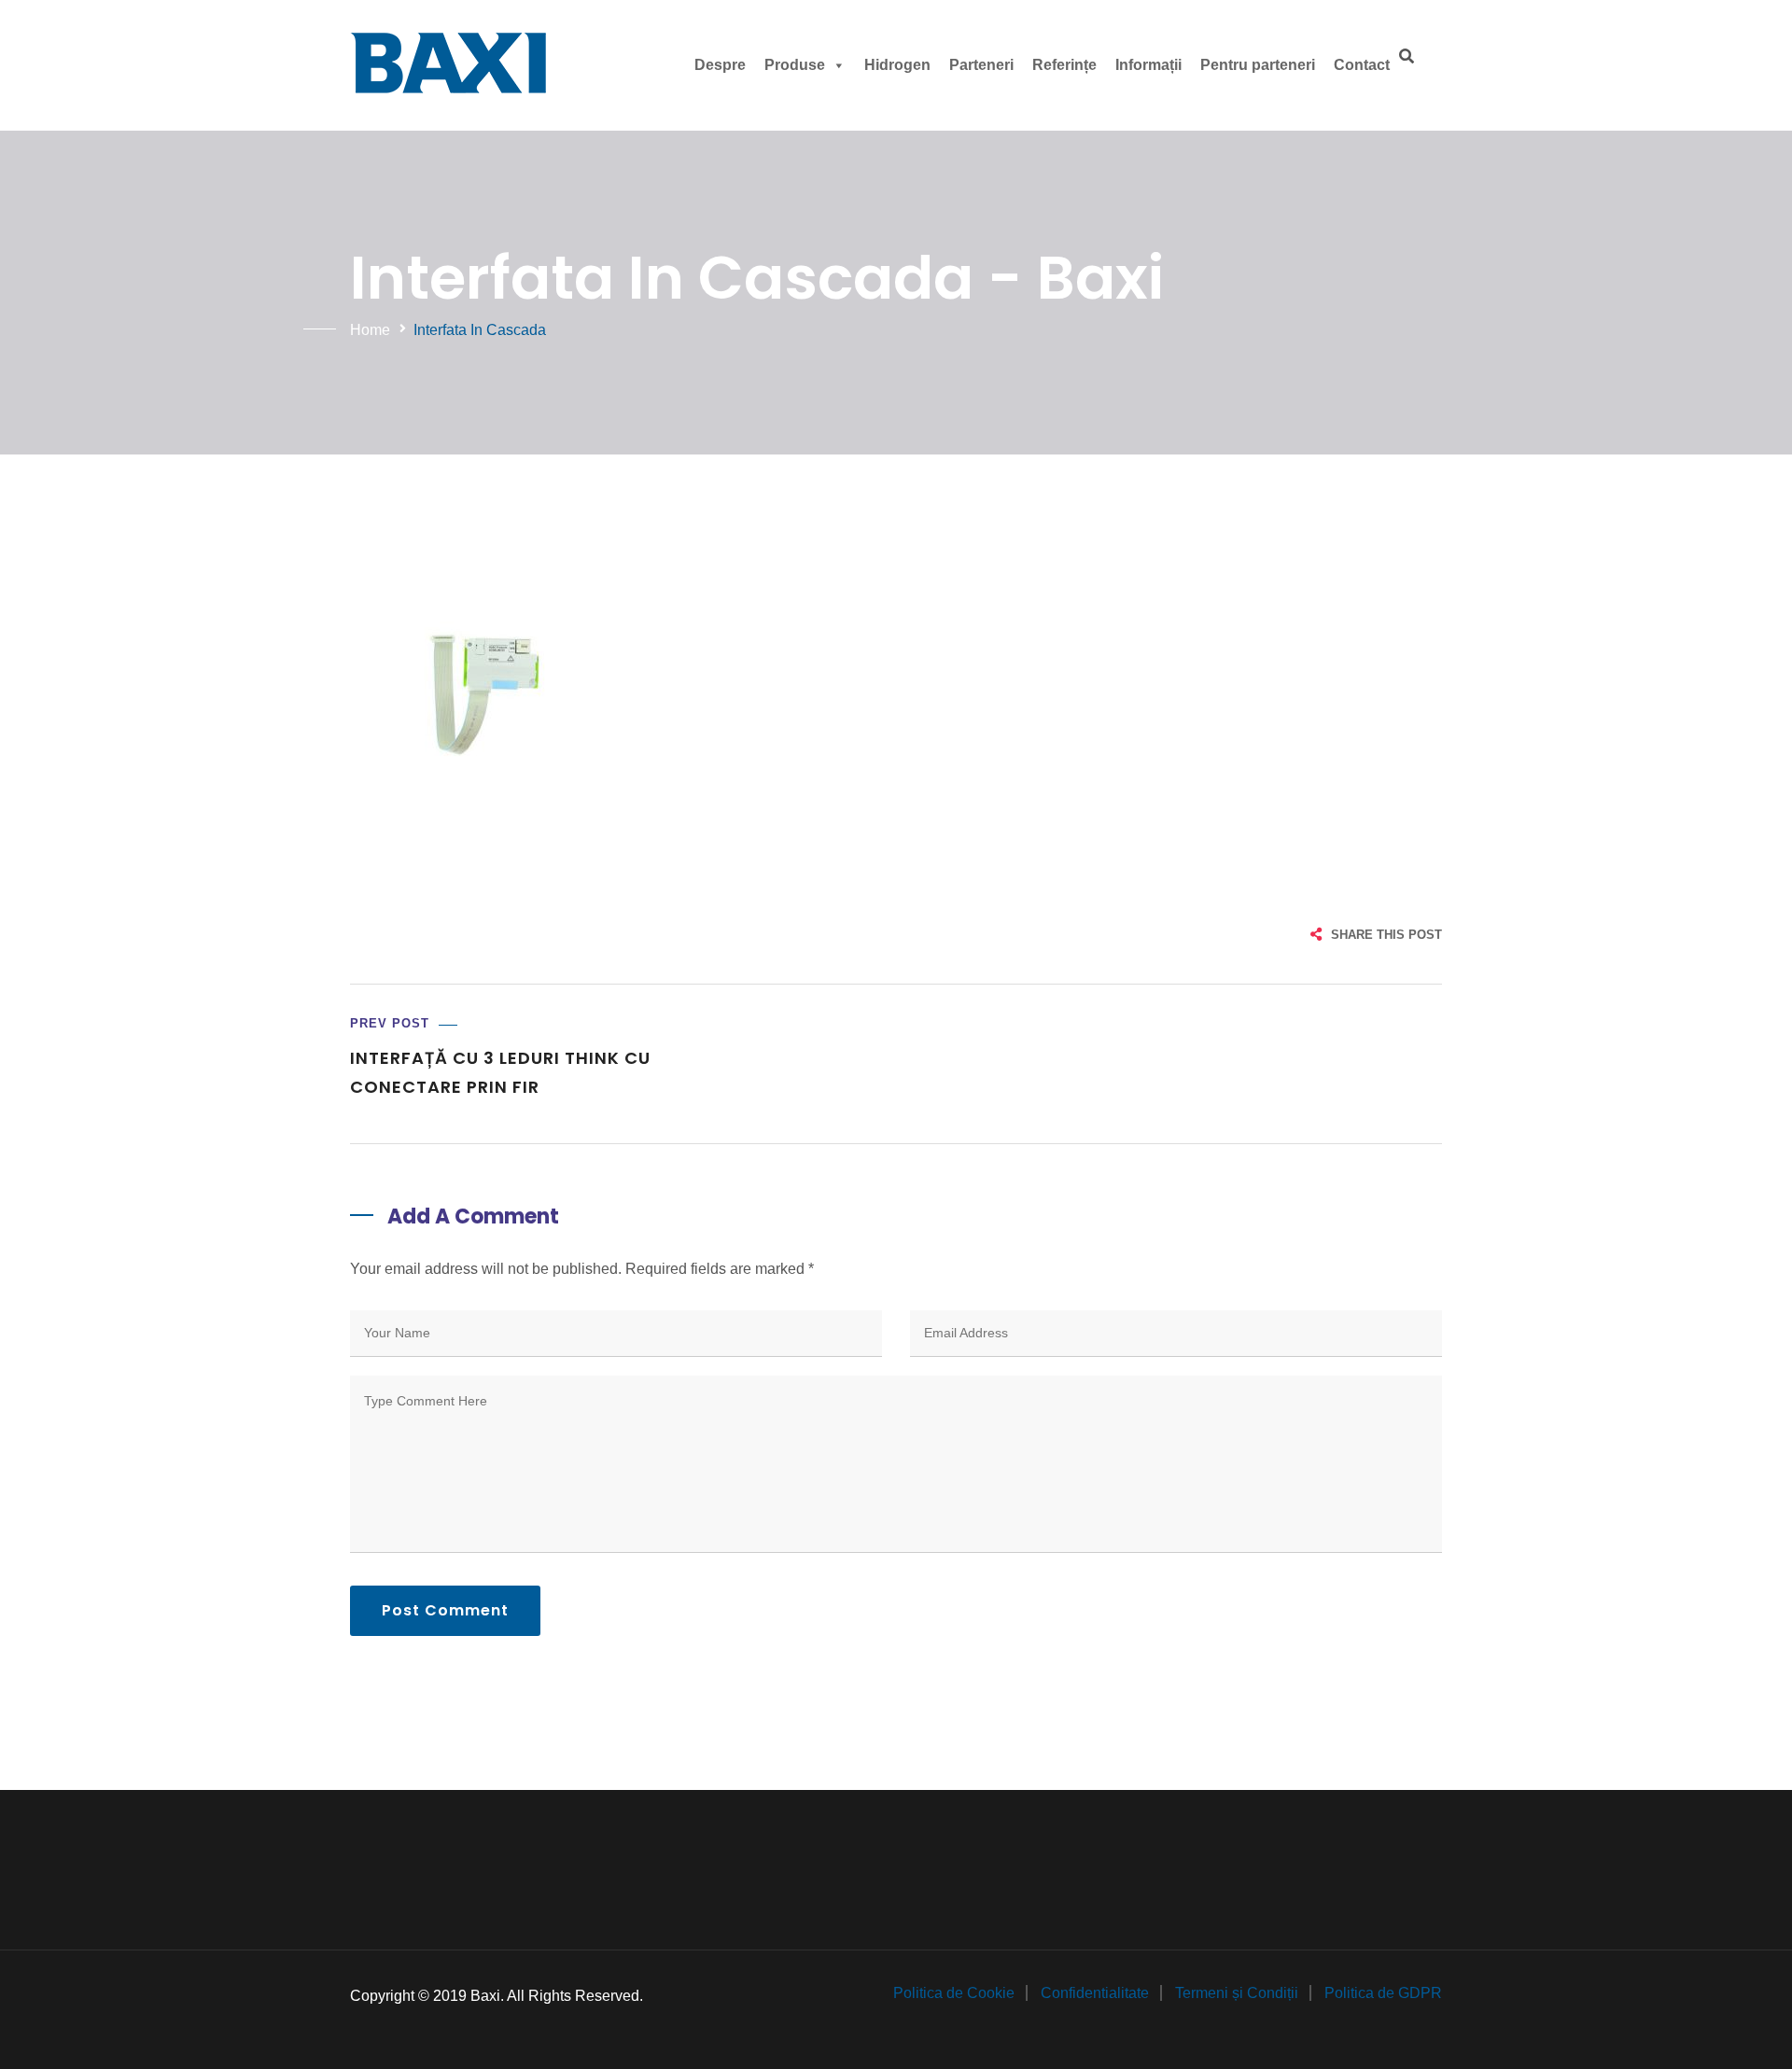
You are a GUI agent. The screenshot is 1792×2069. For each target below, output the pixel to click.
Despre (720, 65)
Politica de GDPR (1383, 1993)
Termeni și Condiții (1237, 1993)
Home (370, 330)
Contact (1362, 65)
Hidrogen (897, 65)
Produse (795, 65)
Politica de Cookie (954, 1993)
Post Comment (445, 1610)
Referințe (1064, 65)
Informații (1148, 65)
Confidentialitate (1095, 1993)
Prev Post (390, 1023)
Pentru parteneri (1258, 65)
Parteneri (981, 65)
